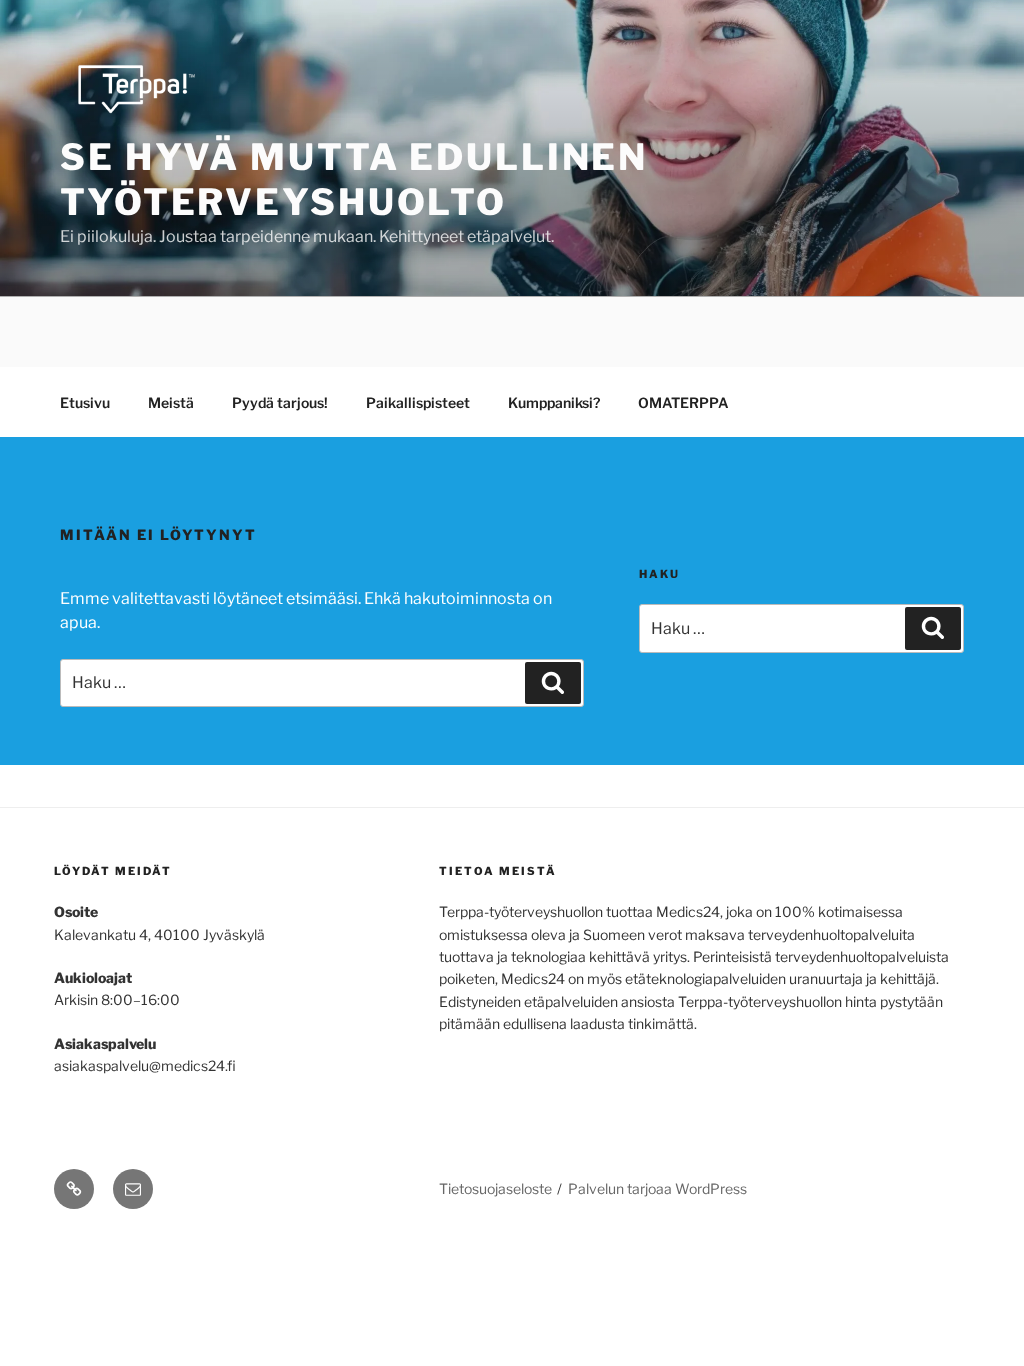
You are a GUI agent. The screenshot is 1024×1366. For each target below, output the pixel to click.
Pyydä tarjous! (280, 402)
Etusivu (85, 402)
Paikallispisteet (418, 402)
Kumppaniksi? (554, 402)
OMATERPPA (683, 402)
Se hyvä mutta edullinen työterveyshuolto (354, 179)
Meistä (171, 402)
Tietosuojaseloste (495, 1188)
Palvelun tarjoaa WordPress (657, 1188)
